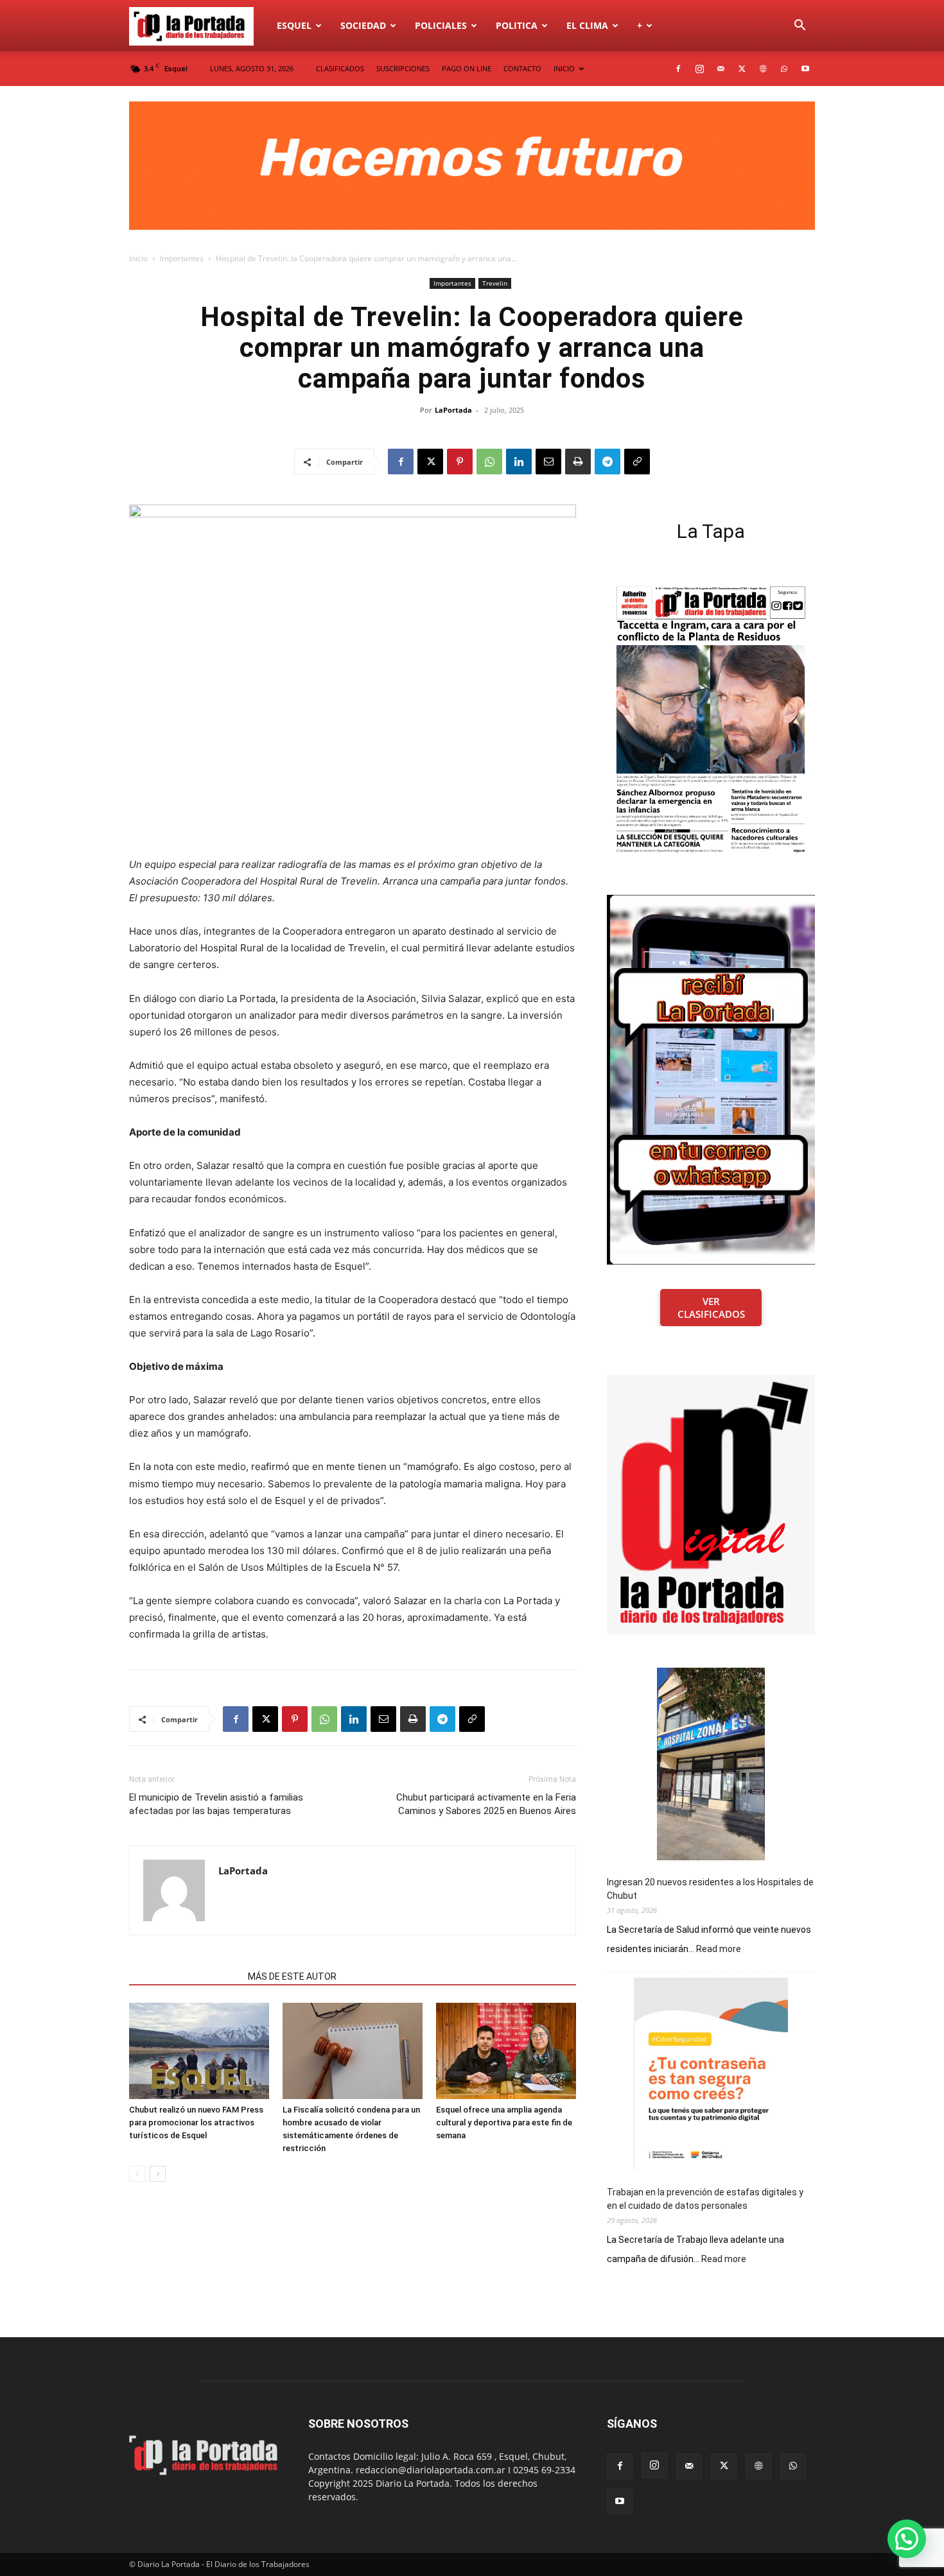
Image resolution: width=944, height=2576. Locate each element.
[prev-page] (137, 2174)
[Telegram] (607, 462)
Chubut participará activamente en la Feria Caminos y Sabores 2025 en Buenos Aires (486, 1804)
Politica (517, 25)
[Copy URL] (637, 462)
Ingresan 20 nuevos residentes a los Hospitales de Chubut (710, 1889)
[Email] (548, 462)
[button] (800, 27)
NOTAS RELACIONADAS (185, 1976)
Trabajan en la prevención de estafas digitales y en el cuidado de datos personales (705, 2199)
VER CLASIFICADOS (711, 1308)
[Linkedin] (519, 462)
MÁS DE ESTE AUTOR (292, 1976)
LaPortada (453, 410)
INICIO (564, 68)
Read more (719, 1949)
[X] (742, 69)
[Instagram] (699, 69)
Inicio (138, 258)
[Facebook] (678, 69)
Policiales (441, 25)
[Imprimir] (578, 462)
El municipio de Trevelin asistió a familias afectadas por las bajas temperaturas (216, 1804)
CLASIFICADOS (340, 68)
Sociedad (363, 25)
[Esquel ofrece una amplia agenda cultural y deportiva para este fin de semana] (506, 2051)
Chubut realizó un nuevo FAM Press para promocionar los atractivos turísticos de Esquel (196, 2122)
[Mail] (721, 69)
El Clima (587, 25)
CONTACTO (522, 68)
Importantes (182, 258)
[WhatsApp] (784, 69)
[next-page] (158, 2174)
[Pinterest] (460, 462)
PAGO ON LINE (467, 68)
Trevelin (495, 283)
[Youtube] (805, 69)
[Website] (763, 69)
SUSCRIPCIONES (403, 68)
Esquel (294, 25)
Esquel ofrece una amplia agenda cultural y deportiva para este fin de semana (504, 2122)
